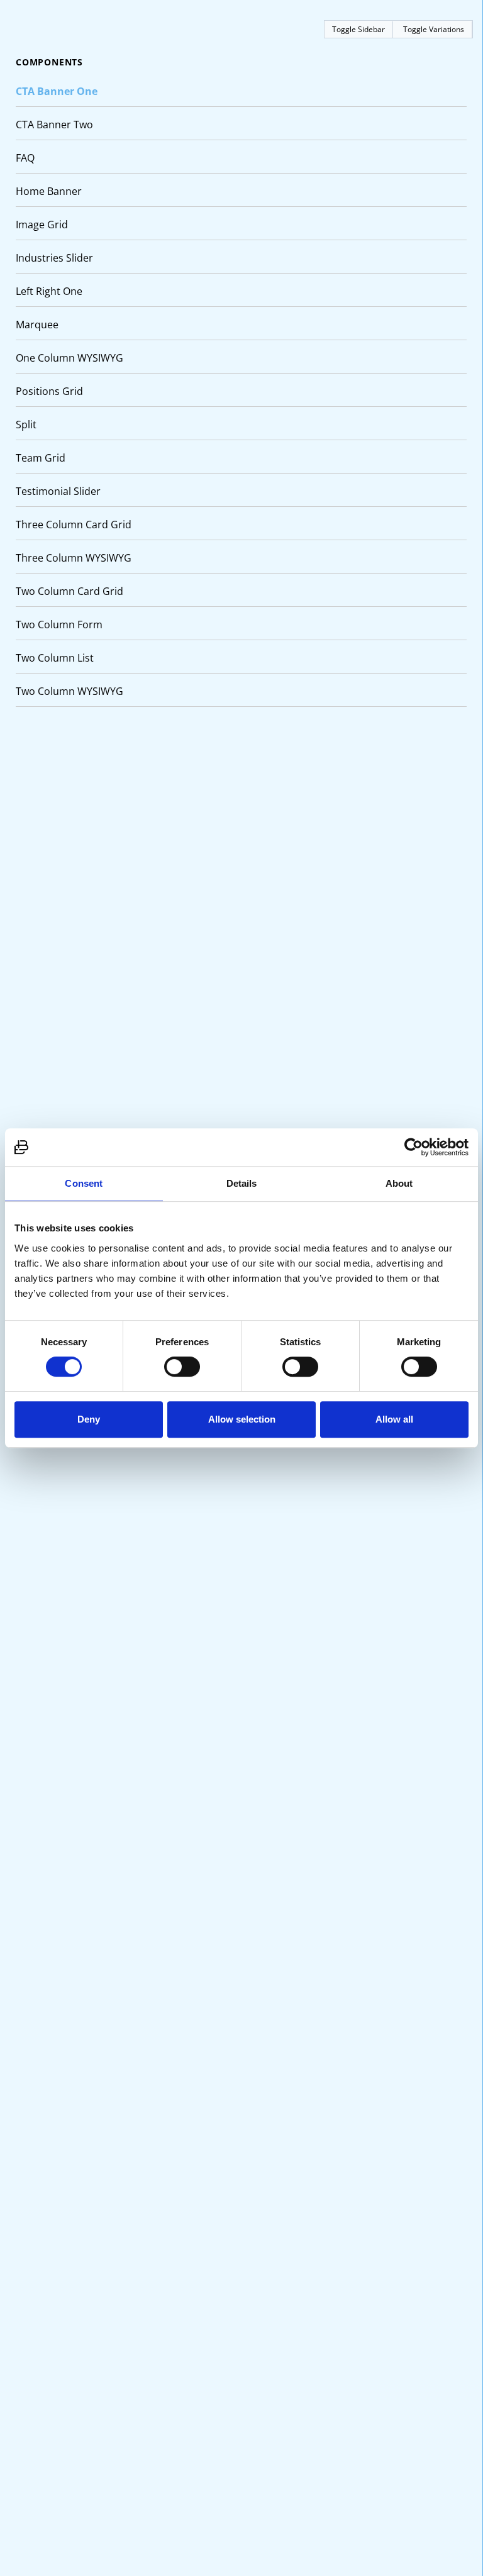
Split (26, 425)
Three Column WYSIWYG (74, 558)
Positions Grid (49, 391)
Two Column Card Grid (69, 591)
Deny (89, 1419)
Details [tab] (242, 1183)
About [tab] (399, 1183)
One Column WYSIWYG (69, 358)
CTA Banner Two (54, 125)
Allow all (394, 1419)
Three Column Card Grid (74, 525)
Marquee (37, 325)
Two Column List (55, 658)
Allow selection (242, 1419)
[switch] (182, 1367)
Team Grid (41, 458)
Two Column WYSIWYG (69, 691)
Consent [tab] (84, 1183)
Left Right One (49, 291)
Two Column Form (59, 625)
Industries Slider (54, 258)
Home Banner (49, 191)
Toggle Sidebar (358, 29)
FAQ (25, 158)
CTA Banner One (57, 91)
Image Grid (42, 225)
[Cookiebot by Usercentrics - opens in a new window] (414, 1147)
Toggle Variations (434, 29)
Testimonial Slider (58, 491)
